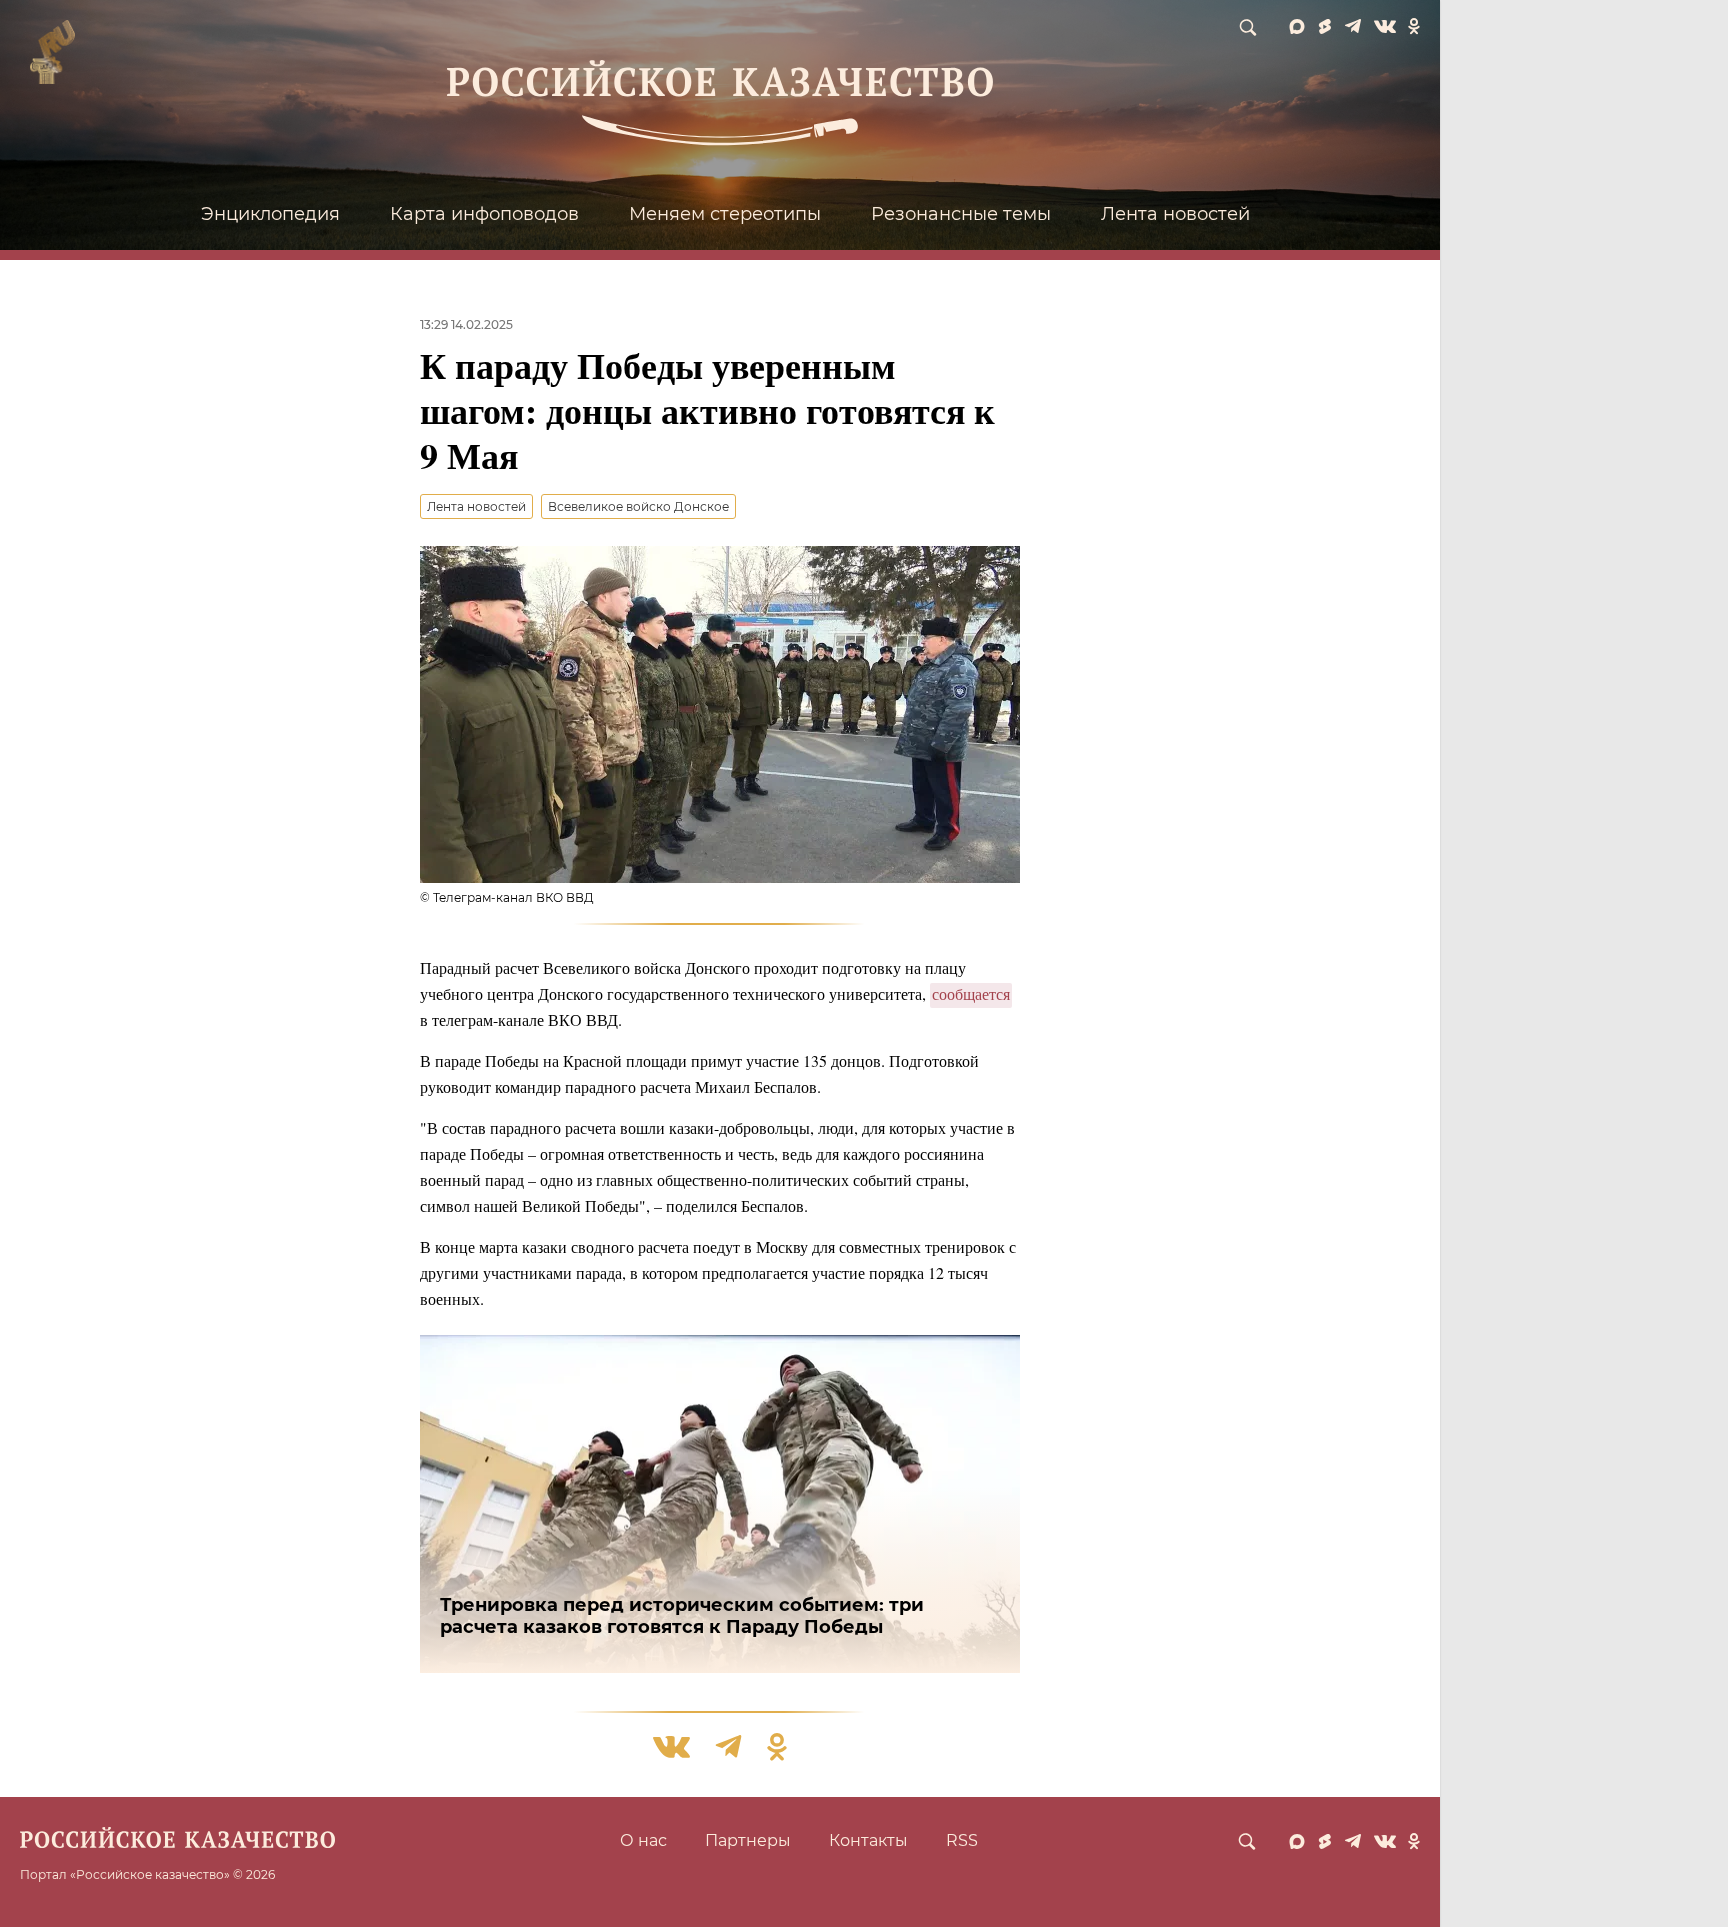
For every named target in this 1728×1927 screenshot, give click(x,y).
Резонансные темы (961, 214)
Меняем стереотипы (725, 214)
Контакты (868, 1840)
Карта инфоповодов (484, 214)
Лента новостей (1175, 214)
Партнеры (748, 1840)
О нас (643, 1840)
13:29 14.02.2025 (466, 324)
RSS (962, 1840)
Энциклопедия (270, 214)
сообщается (971, 993)
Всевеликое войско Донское (638, 506)
